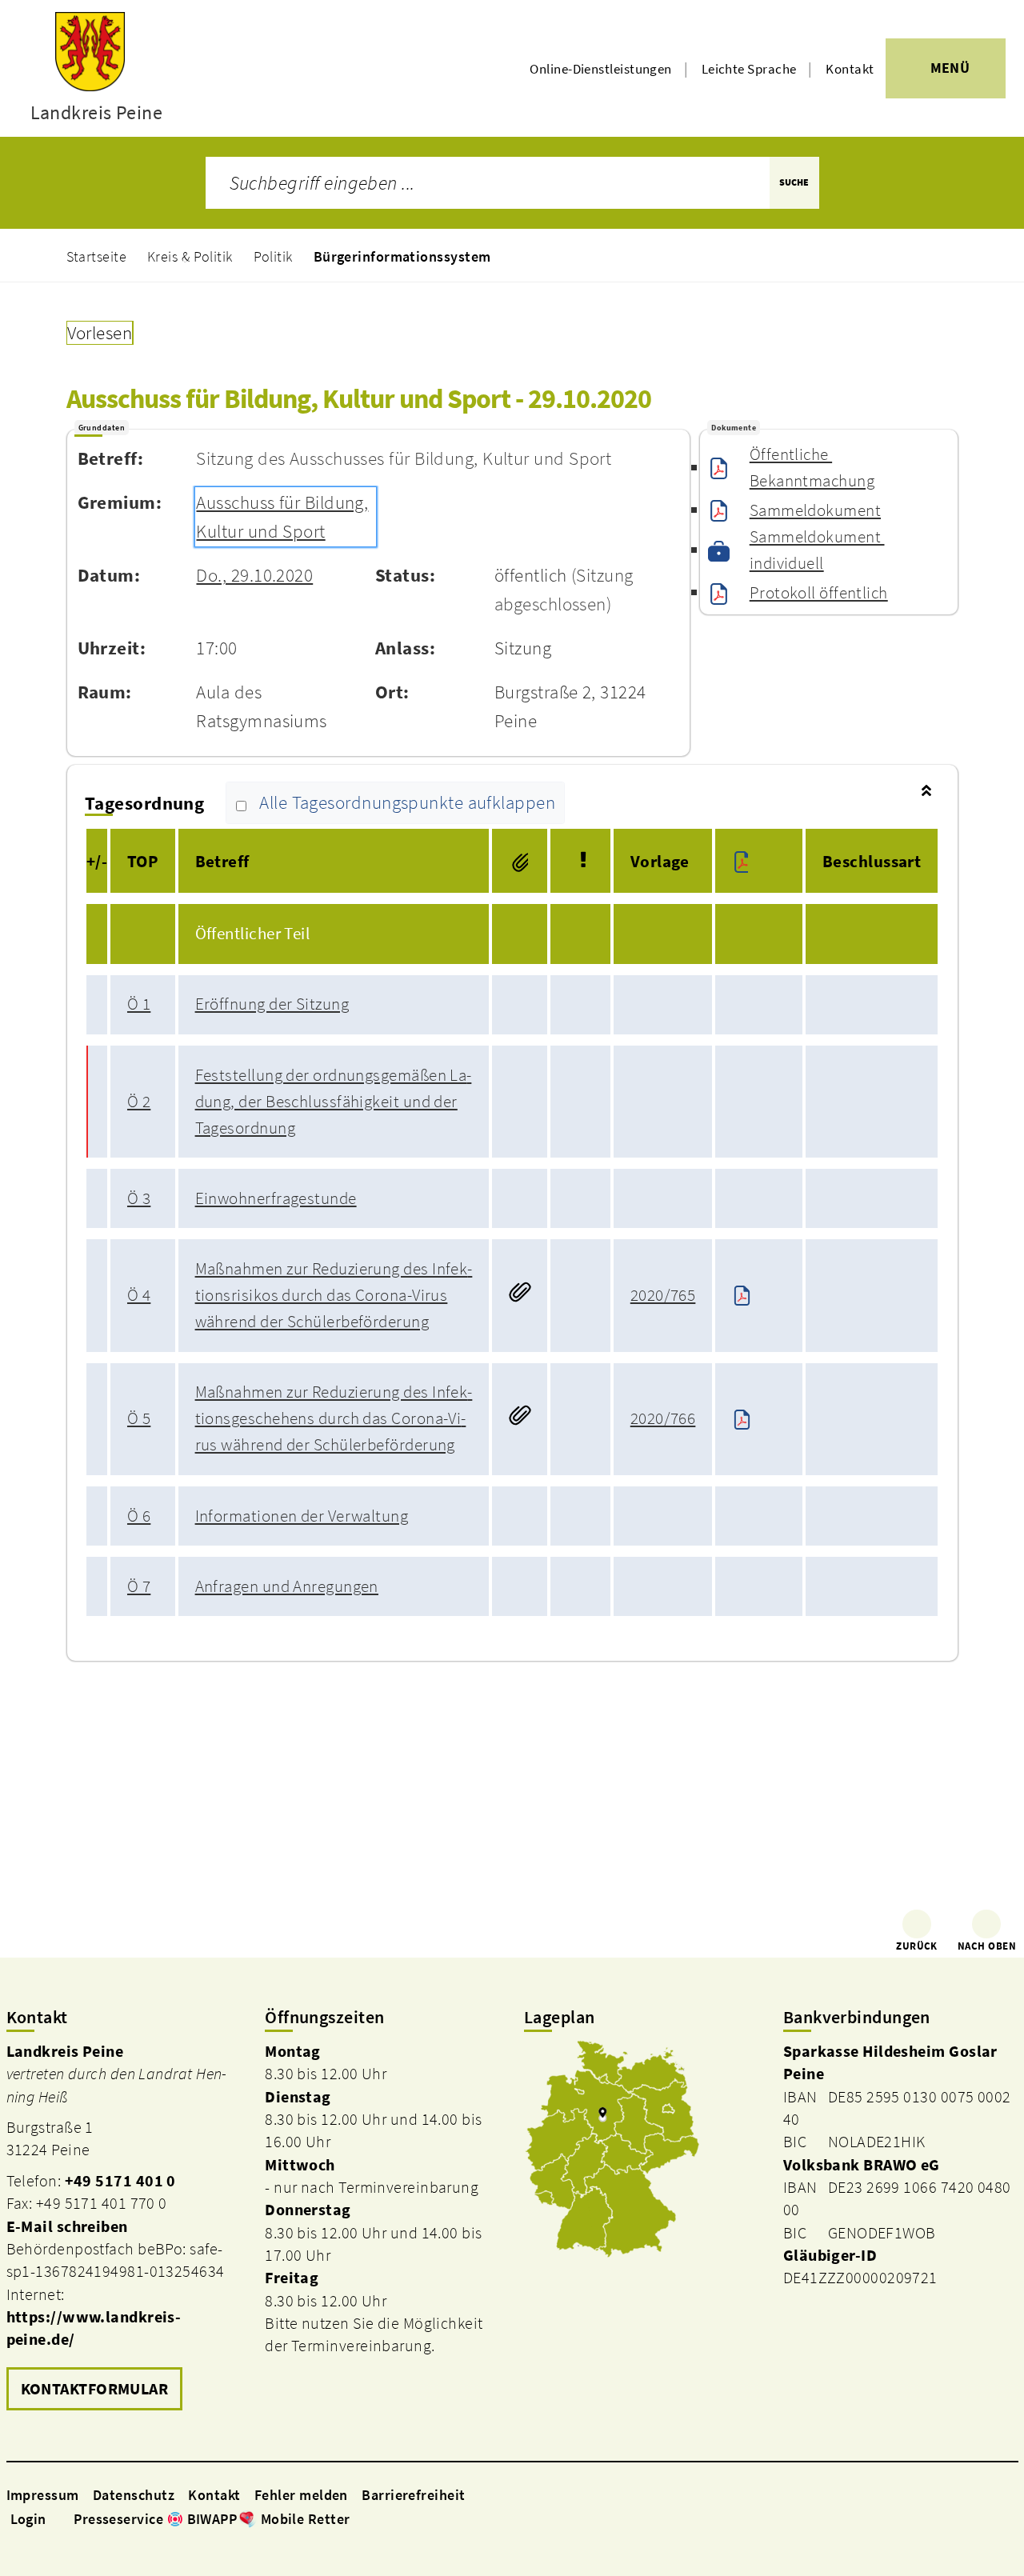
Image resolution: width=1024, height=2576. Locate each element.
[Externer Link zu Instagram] (378, 2518)
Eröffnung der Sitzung (272, 1004)
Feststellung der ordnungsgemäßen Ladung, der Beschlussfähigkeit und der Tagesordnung (334, 1102)
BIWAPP (212, 2519)
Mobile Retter (306, 2519)
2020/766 (663, 1418)
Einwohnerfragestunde (276, 1198)
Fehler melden (301, 2495)
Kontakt (850, 69)
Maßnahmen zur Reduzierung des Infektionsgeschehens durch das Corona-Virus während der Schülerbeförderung (334, 1418)
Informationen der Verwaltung (302, 1516)
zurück (917, 1946)
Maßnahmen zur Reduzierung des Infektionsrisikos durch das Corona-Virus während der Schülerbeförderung (334, 1295)
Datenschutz (134, 2495)
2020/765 (663, 1295)
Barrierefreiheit (413, 2495)
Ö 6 (139, 1516)
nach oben (987, 1946)
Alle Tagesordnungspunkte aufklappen (407, 803)
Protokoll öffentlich (819, 593)
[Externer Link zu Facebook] (358, 2518)
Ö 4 (139, 1295)
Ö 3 (139, 1198)
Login (28, 2519)
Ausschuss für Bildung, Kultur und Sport (282, 517)
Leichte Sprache (749, 69)
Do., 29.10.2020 (254, 575)
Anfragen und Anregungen (287, 1586)
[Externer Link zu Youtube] (397, 2518)
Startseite (97, 256)
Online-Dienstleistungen (600, 69)
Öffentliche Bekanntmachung (812, 468)
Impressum (43, 2495)
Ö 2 (139, 1102)
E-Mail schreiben (67, 2226)
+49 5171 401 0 (120, 2181)
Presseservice (118, 2519)
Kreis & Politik (190, 256)
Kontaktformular (95, 2389)
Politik (273, 256)
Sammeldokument (815, 510)
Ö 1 (139, 1004)
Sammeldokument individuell (817, 550)
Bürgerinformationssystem (402, 256)
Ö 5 (139, 1418)
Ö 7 (139, 1586)
